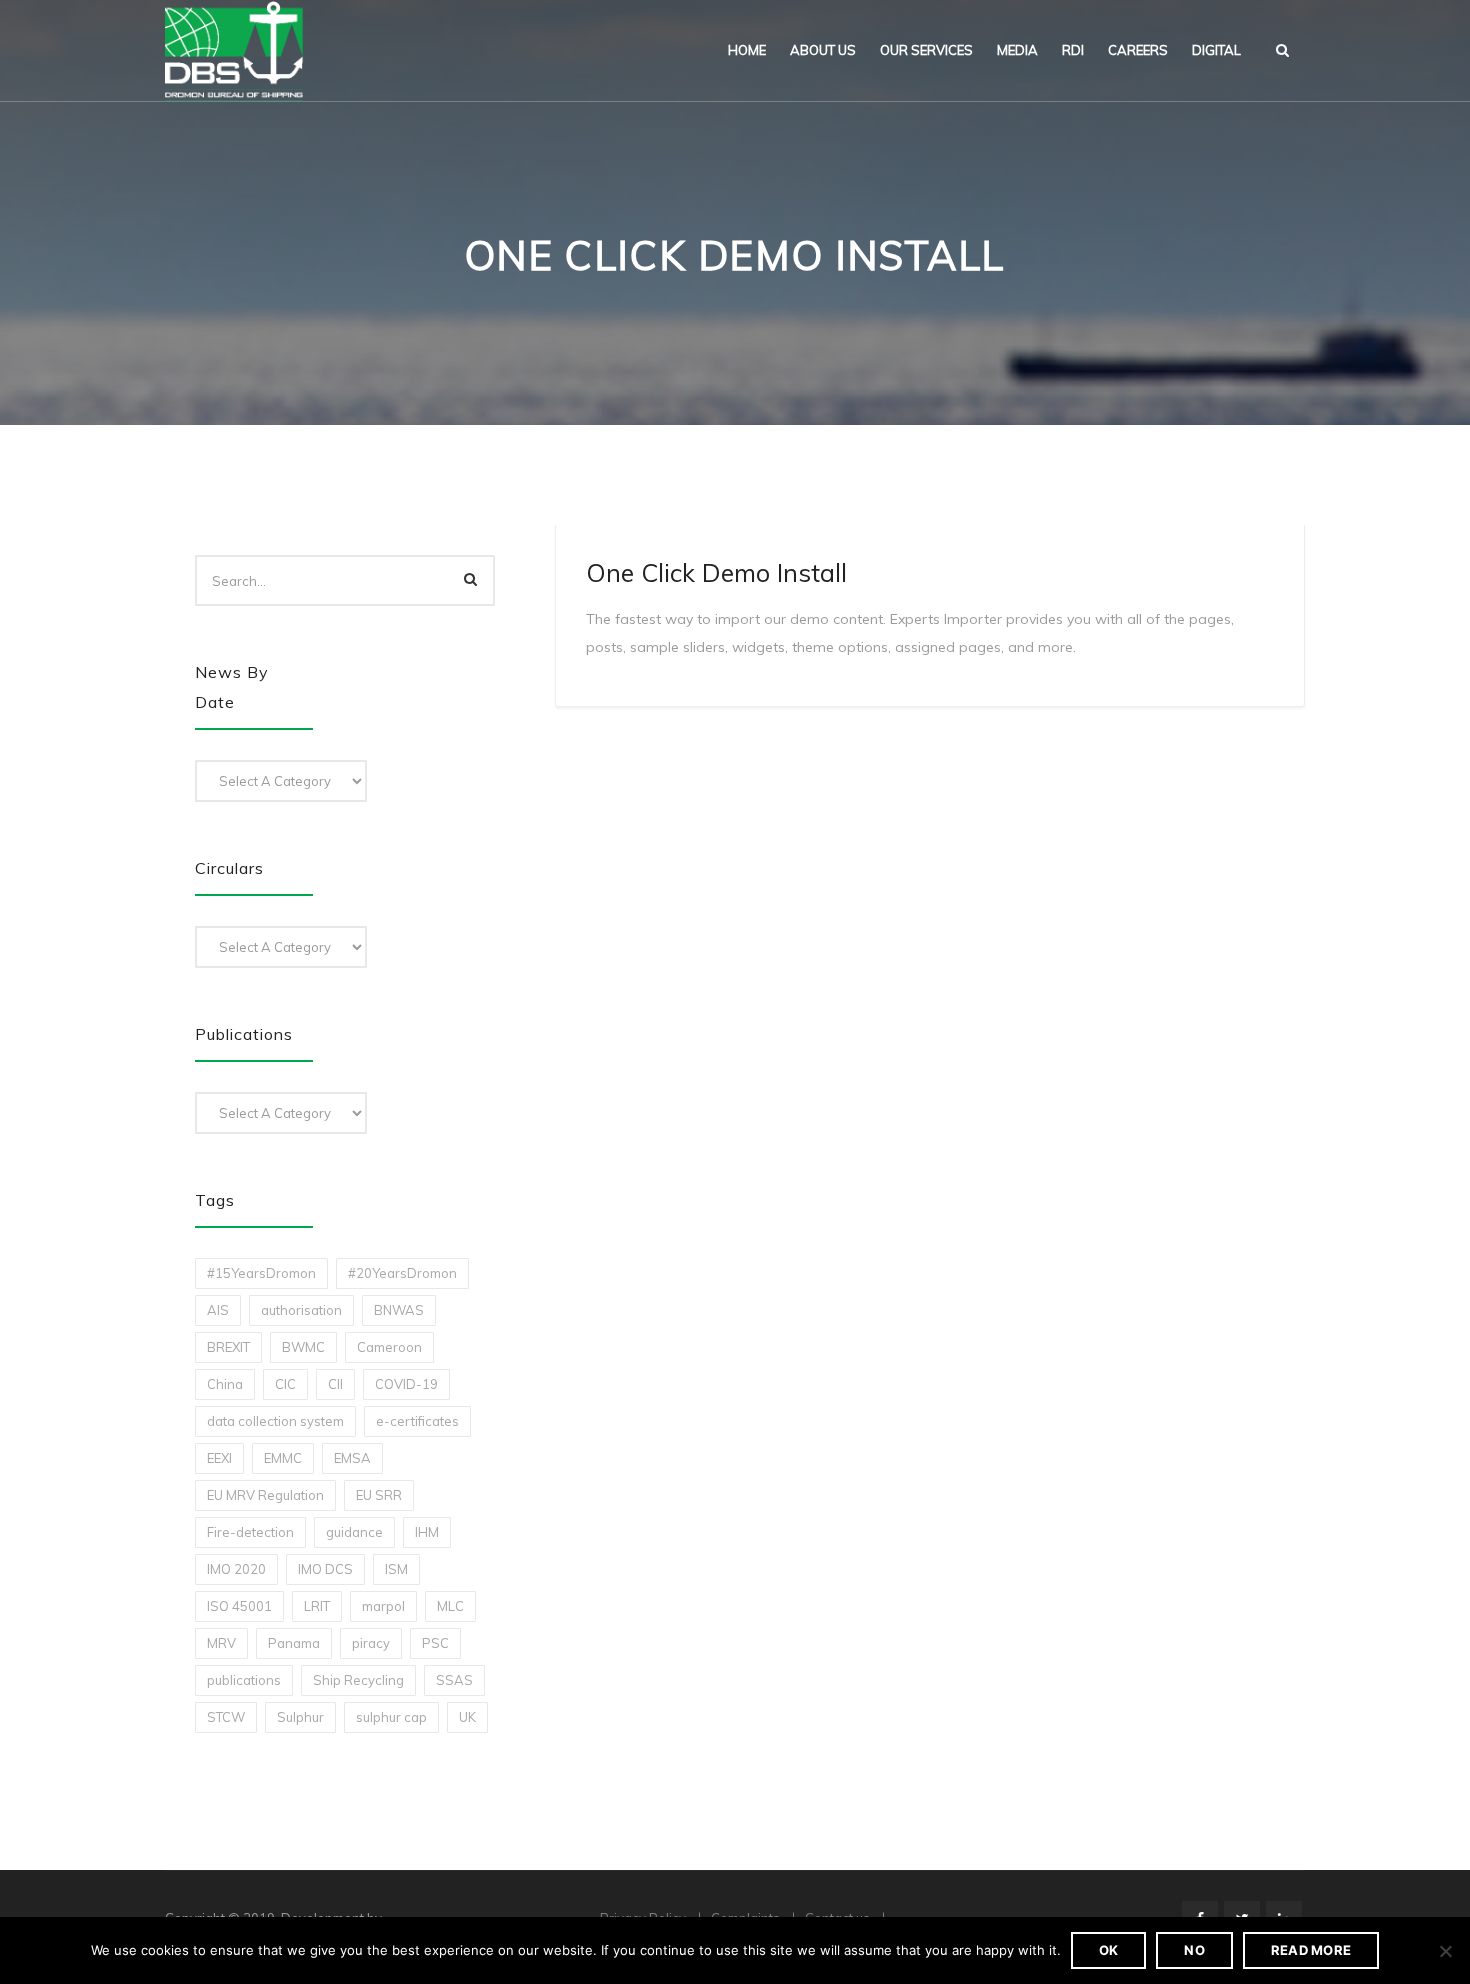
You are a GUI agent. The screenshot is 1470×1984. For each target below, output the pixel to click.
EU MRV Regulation (265, 1495)
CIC (285, 1384)
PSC (435, 1643)
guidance (354, 1532)
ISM (396, 1569)
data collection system (275, 1421)
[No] (1445, 1951)
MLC (450, 1606)
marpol (383, 1606)
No (1194, 1950)
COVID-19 (406, 1384)
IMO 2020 (236, 1569)
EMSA (352, 1458)
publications (244, 1680)
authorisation (301, 1310)
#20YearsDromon (402, 1273)
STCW (226, 1717)
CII (335, 1384)
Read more (1311, 1950)
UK (467, 1717)
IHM (427, 1532)
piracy (371, 1643)
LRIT (317, 1606)
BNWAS (399, 1310)
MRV (221, 1643)
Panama (294, 1643)
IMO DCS (325, 1569)
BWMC (303, 1347)
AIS (218, 1310)
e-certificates (417, 1421)
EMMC (283, 1458)
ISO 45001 (239, 1606)
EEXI (219, 1458)
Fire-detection (250, 1532)
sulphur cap (391, 1717)
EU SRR (379, 1495)
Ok (1109, 1950)
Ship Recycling (358, 1680)
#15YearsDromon (261, 1273)
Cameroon (389, 1347)
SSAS (454, 1680)
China (225, 1384)
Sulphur (300, 1717)
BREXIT (228, 1347)
